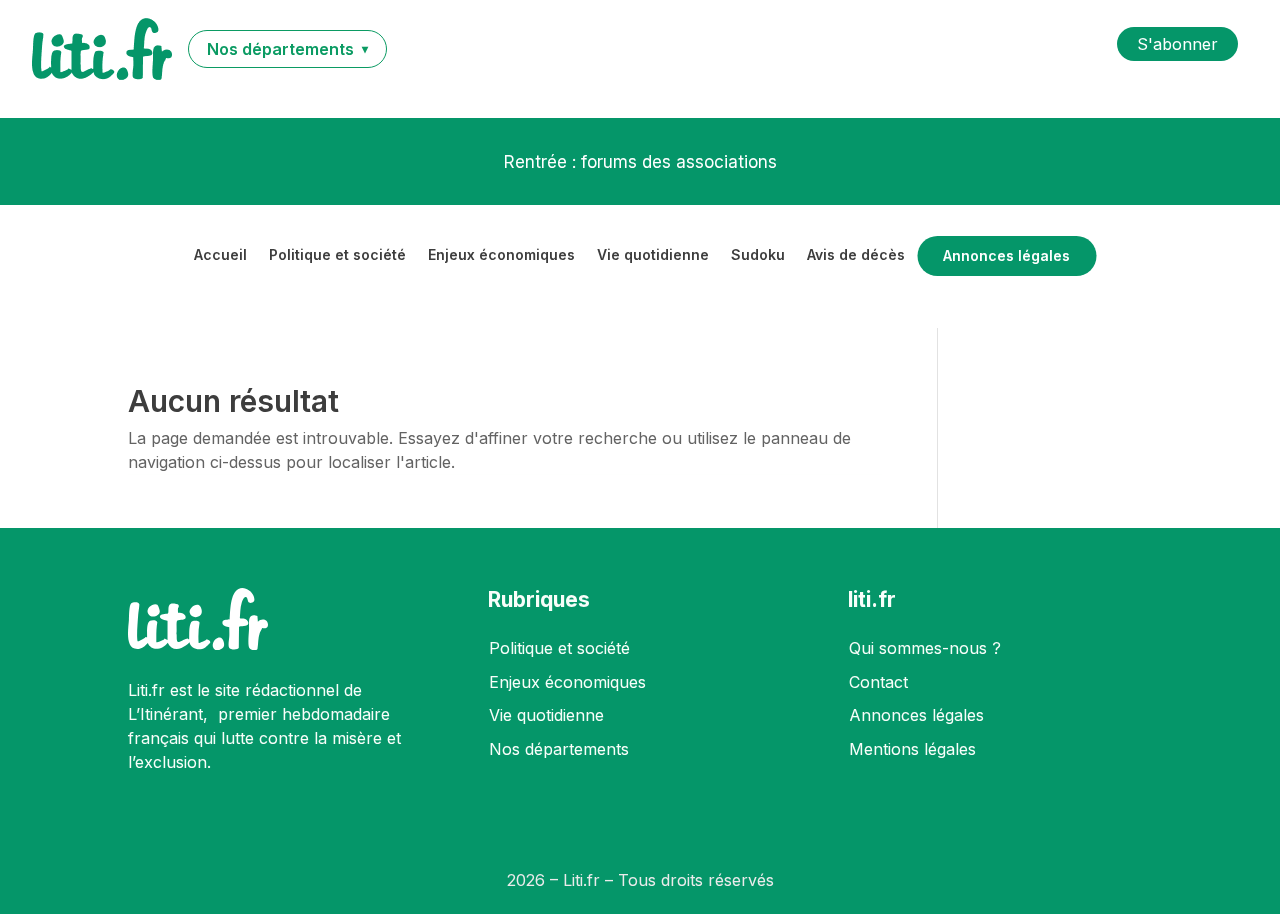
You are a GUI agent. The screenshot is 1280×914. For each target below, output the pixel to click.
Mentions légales (912, 749)
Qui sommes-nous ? (925, 648)
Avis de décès (856, 255)
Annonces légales (1006, 256)
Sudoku (758, 255)
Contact (878, 682)
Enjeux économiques (501, 255)
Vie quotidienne (653, 255)
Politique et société (337, 255)
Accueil (220, 255)
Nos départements (559, 749)
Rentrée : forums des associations (640, 162)
